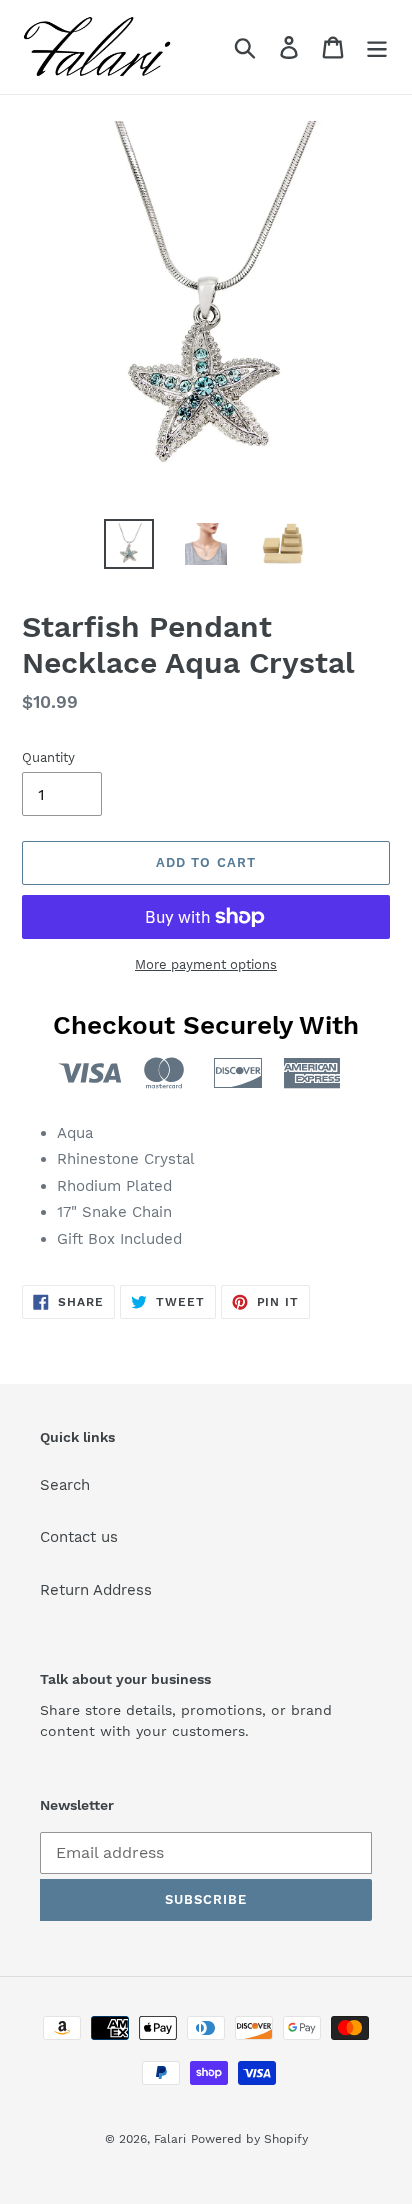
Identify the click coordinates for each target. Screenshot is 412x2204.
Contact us (79, 1537)
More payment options (206, 964)
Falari (170, 2139)
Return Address (96, 1590)
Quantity (48, 757)
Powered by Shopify (249, 2139)
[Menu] (377, 47)
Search (65, 1485)
